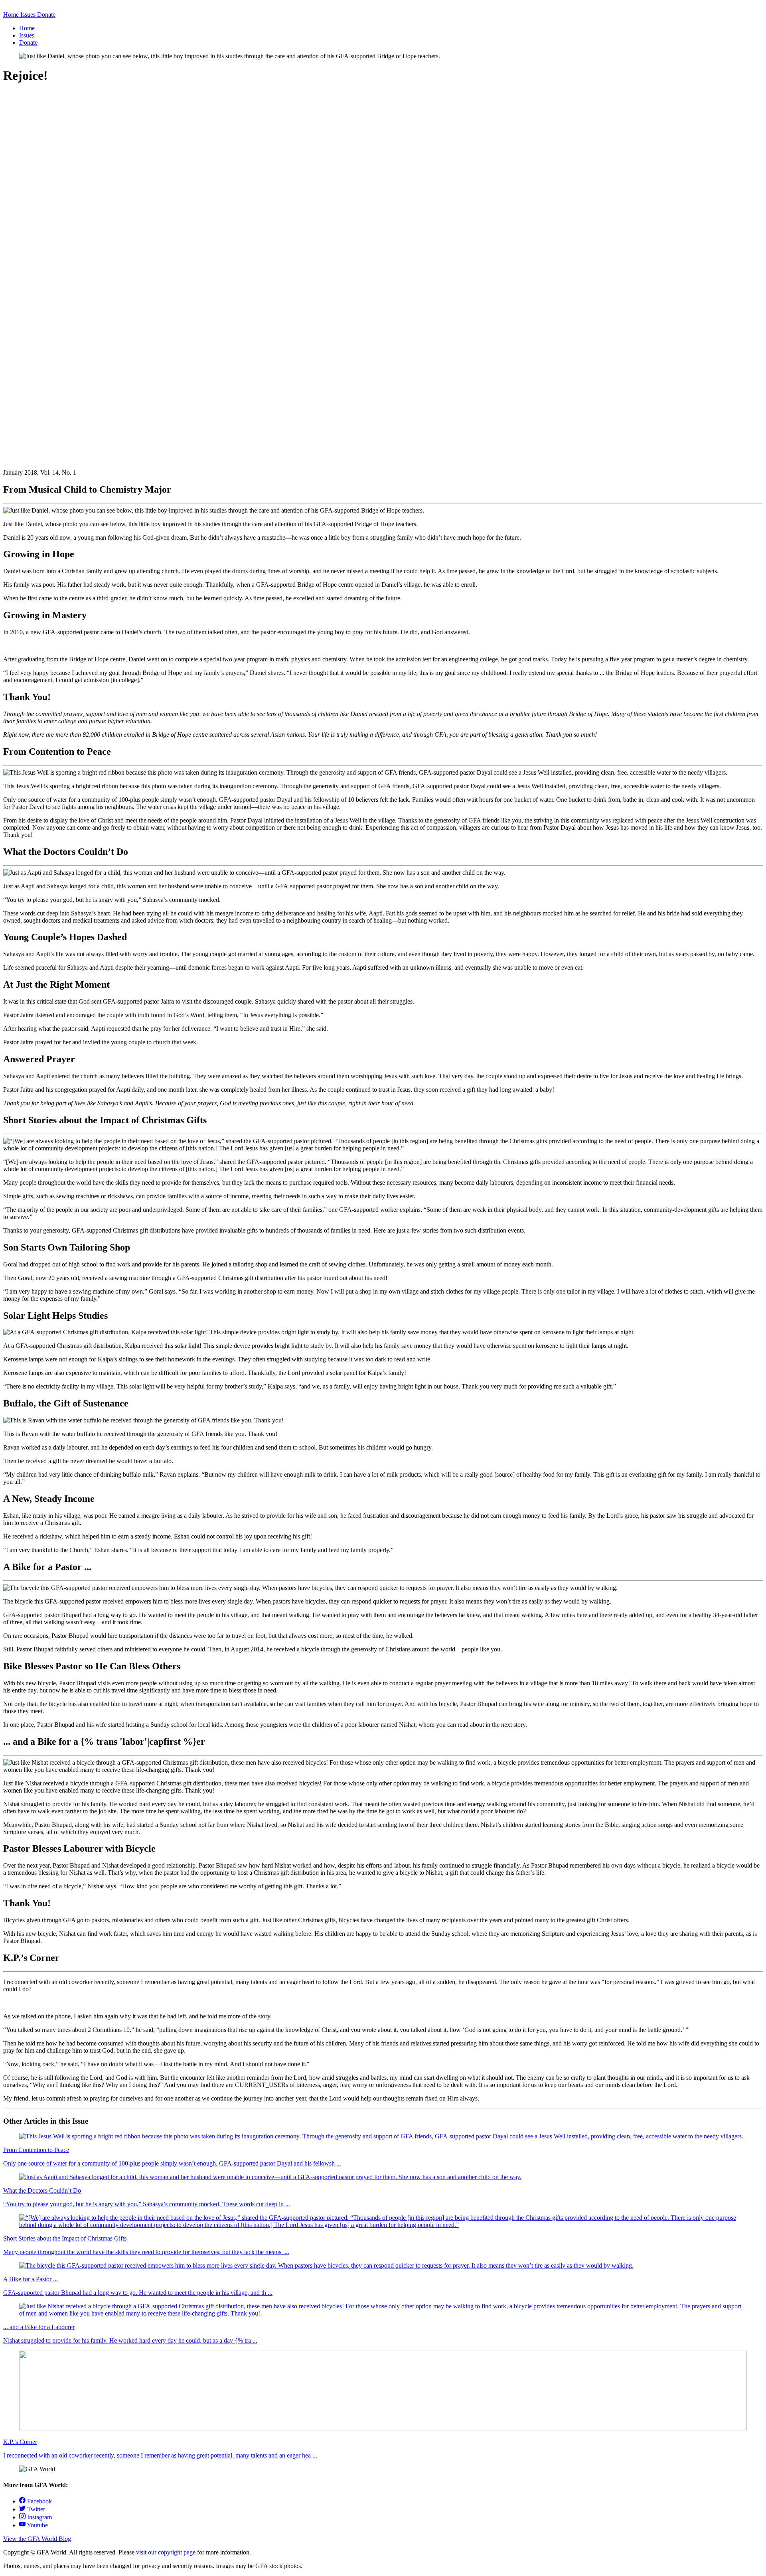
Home (27, 28)
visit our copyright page (166, 2552)
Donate (28, 42)
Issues (27, 35)
